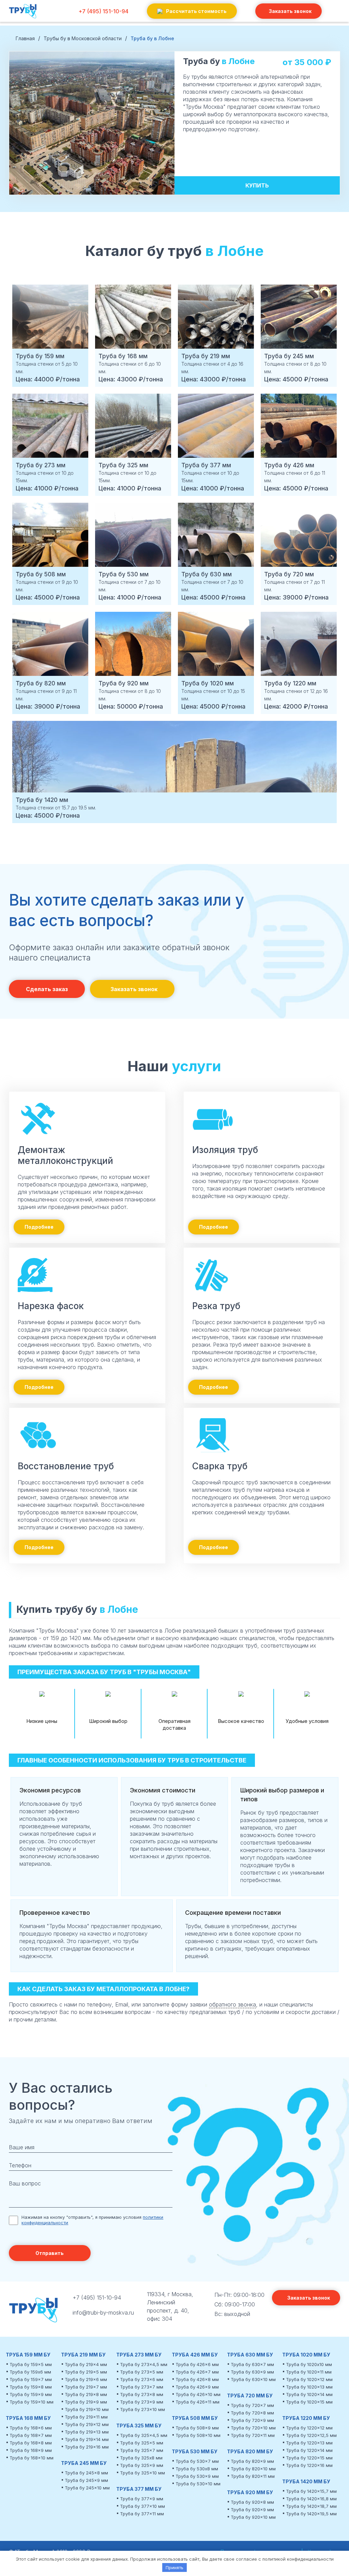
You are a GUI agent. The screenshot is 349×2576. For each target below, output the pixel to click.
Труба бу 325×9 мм (142, 2465)
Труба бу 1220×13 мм (309, 2443)
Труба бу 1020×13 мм (309, 2387)
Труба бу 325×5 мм (142, 2443)
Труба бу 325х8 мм (141, 2458)
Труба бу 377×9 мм (142, 2499)
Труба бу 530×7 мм (197, 2461)
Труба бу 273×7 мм (142, 2387)
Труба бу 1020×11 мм (309, 2372)
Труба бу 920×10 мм (253, 2517)
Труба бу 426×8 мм (197, 2379)
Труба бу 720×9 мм (252, 2420)
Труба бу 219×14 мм (87, 2439)
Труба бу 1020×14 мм (309, 2394)
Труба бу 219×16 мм (87, 2447)
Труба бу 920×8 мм (252, 2502)
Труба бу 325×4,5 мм (144, 2435)
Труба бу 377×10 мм (142, 2506)
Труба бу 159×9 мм (31, 2394)
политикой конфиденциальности (298, 2559)
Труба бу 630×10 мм (253, 2379)
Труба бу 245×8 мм (86, 2473)
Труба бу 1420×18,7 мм (311, 2506)
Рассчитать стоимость (196, 11)
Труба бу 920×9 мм (252, 2510)
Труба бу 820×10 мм (253, 2469)
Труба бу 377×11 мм (142, 2514)
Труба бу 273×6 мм (142, 2379)
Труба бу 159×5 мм (31, 2364)
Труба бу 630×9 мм (252, 2372)
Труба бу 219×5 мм (86, 2372)
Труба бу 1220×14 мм (309, 2450)
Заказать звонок (290, 11)
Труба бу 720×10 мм (253, 2428)
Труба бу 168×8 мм (31, 2443)
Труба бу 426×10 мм (198, 2394)
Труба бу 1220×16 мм (309, 2465)
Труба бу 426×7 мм (197, 2372)
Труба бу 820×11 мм (253, 2476)
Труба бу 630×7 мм (252, 2364)
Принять (174, 2567)
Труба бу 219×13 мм (87, 2432)
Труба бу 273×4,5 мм (144, 2364)
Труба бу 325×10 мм (142, 2473)
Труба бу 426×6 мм (197, 2364)
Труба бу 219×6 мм (86, 2379)
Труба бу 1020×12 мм (309, 2379)
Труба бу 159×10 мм (32, 2402)
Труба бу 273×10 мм (142, 2409)
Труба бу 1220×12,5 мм (311, 2435)
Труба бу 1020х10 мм (309, 2364)
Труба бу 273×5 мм (142, 2372)
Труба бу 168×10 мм (32, 2458)
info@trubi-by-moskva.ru (103, 2313)
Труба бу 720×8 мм (252, 2413)
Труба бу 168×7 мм (31, 2435)
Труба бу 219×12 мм (87, 2424)
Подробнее (39, 1227)
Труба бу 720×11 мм (253, 2435)
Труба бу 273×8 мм (142, 2394)
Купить (257, 185)
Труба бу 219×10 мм (87, 2409)
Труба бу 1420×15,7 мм (311, 2491)
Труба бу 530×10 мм (198, 2484)
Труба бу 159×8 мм (31, 2387)
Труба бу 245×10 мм (87, 2488)
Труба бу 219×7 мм (86, 2387)
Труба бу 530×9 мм (197, 2476)
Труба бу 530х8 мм (197, 2469)
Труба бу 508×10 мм (198, 2435)
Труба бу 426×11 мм (198, 2402)
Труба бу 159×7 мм (31, 2379)
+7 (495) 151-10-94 (103, 11)
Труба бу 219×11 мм (86, 2417)
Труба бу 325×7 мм (142, 2450)
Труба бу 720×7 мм (252, 2405)
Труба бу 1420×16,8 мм (311, 2499)
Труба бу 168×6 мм (31, 2428)
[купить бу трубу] (23, 18)
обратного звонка (232, 2004)
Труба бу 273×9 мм (142, 2402)
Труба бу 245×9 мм (86, 2480)
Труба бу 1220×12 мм (309, 2428)
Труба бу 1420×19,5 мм (311, 2514)
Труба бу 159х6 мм (30, 2372)
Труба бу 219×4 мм (86, 2364)
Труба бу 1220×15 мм (309, 2458)
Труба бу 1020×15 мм (309, 2402)
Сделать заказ (47, 989)
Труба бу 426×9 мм (197, 2387)
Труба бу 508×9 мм (197, 2428)
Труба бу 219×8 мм (86, 2394)
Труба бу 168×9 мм (31, 2450)
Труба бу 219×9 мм (86, 2402)
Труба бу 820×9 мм (252, 2461)
